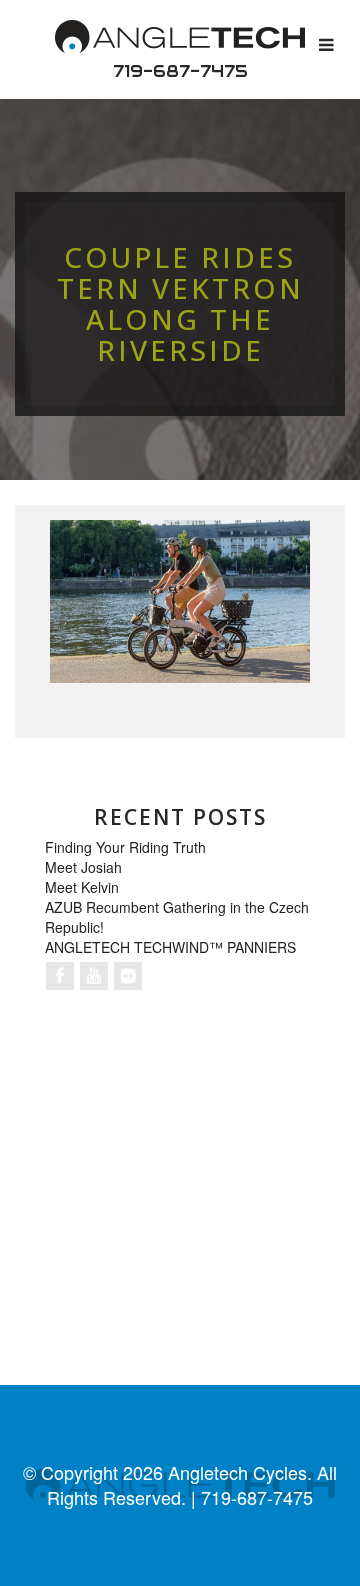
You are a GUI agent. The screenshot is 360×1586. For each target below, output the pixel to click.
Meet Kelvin (82, 887)
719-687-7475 (180, 71)
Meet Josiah (83, 867)
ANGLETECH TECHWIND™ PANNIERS (170, 947)
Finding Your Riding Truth (125, 847)
